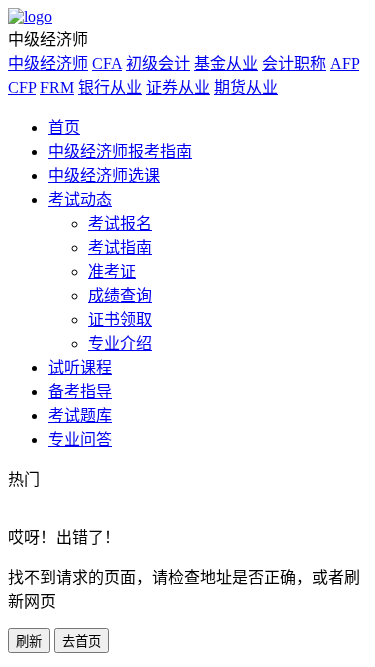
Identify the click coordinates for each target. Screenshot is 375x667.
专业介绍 (120, 343)
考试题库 (80, 415)
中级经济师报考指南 (120, 151)
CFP (22, 87)
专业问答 (80, 439)
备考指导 (80, 391)
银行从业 (110, 87)
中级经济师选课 (104, 175)
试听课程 (80, 367)
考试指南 (120, 247)
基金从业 (226, 63)
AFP (344, 63)
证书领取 (120, 319)
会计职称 (294, 63)
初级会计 (158, 63)
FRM (57, 87)
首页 (64, 127)
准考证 (112, 271)
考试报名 (120, 223)
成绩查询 (120, 295)
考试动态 (80, 199)
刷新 (29, 641)
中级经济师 (48, 63)
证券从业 (178, 87)
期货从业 (246, 87)
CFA (107, 63)
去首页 (81, 641)
